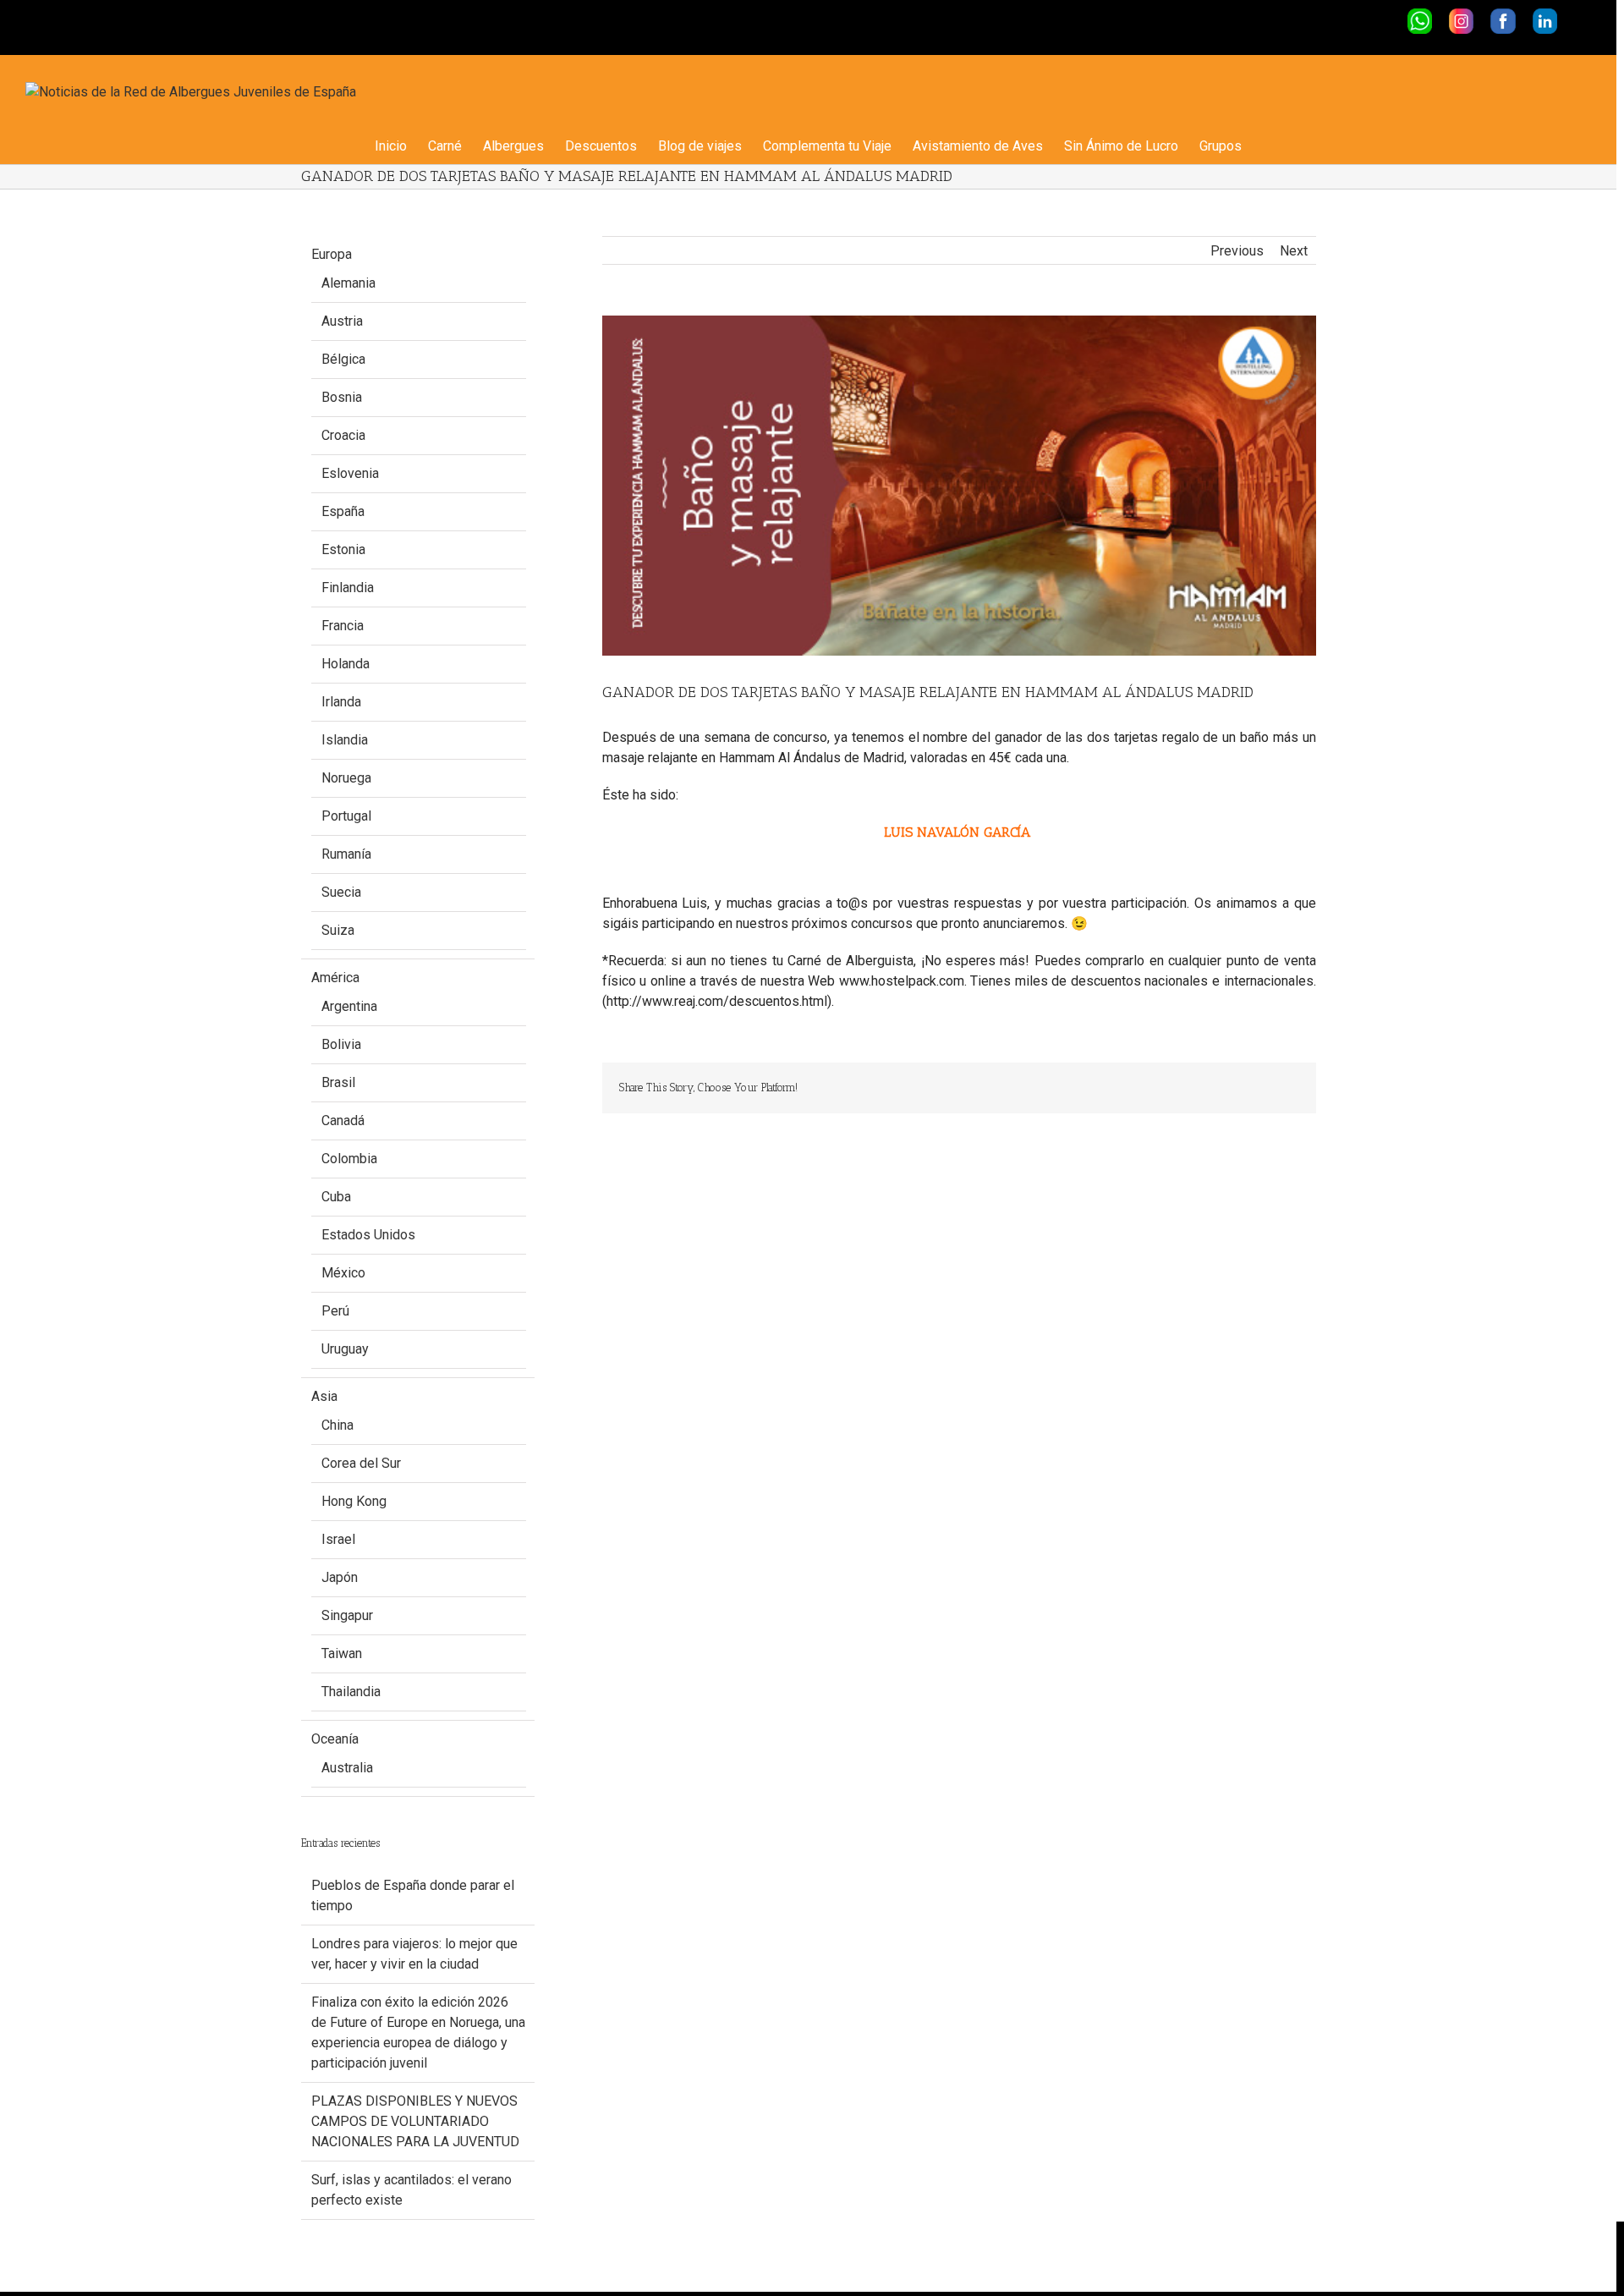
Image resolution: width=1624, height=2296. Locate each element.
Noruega (346, 778)
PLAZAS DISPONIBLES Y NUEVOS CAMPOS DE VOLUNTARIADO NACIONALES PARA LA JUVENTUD (415, 2121)
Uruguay (345, 1349)
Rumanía (346, 854)
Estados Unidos (368, 1235)
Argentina (349, 1006)
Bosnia (342, 397)
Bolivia (341, 1044)
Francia (343, 626)
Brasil (338, 1082)
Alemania (348, 283)
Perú (335, 1311)
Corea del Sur (361, 1463)
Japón (340, 1577)
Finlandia (348, 588)
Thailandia (351, 1692)
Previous (1237, 251)
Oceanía (335, 1739)
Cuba (336, 1197)
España (343, 511)
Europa (332, 254)
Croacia (343, 435)
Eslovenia (350, 473)
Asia (324, 1396)
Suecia (341, 892)
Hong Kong (354, 1501)
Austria (342, 321)
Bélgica (343, 359)
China (337, 1425)
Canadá (343, 1121)
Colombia (349, 1159)
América (335, 978)
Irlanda (341, 702)
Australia (347, 1768)
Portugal (346, 816)
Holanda (346, 664)
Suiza (338, 930)
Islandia (345, 740)
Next (1294, 251)
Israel (338, 1539)
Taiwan (342, 1653)
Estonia (343, 549)
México (343, 1273)
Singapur (347, 1615)
